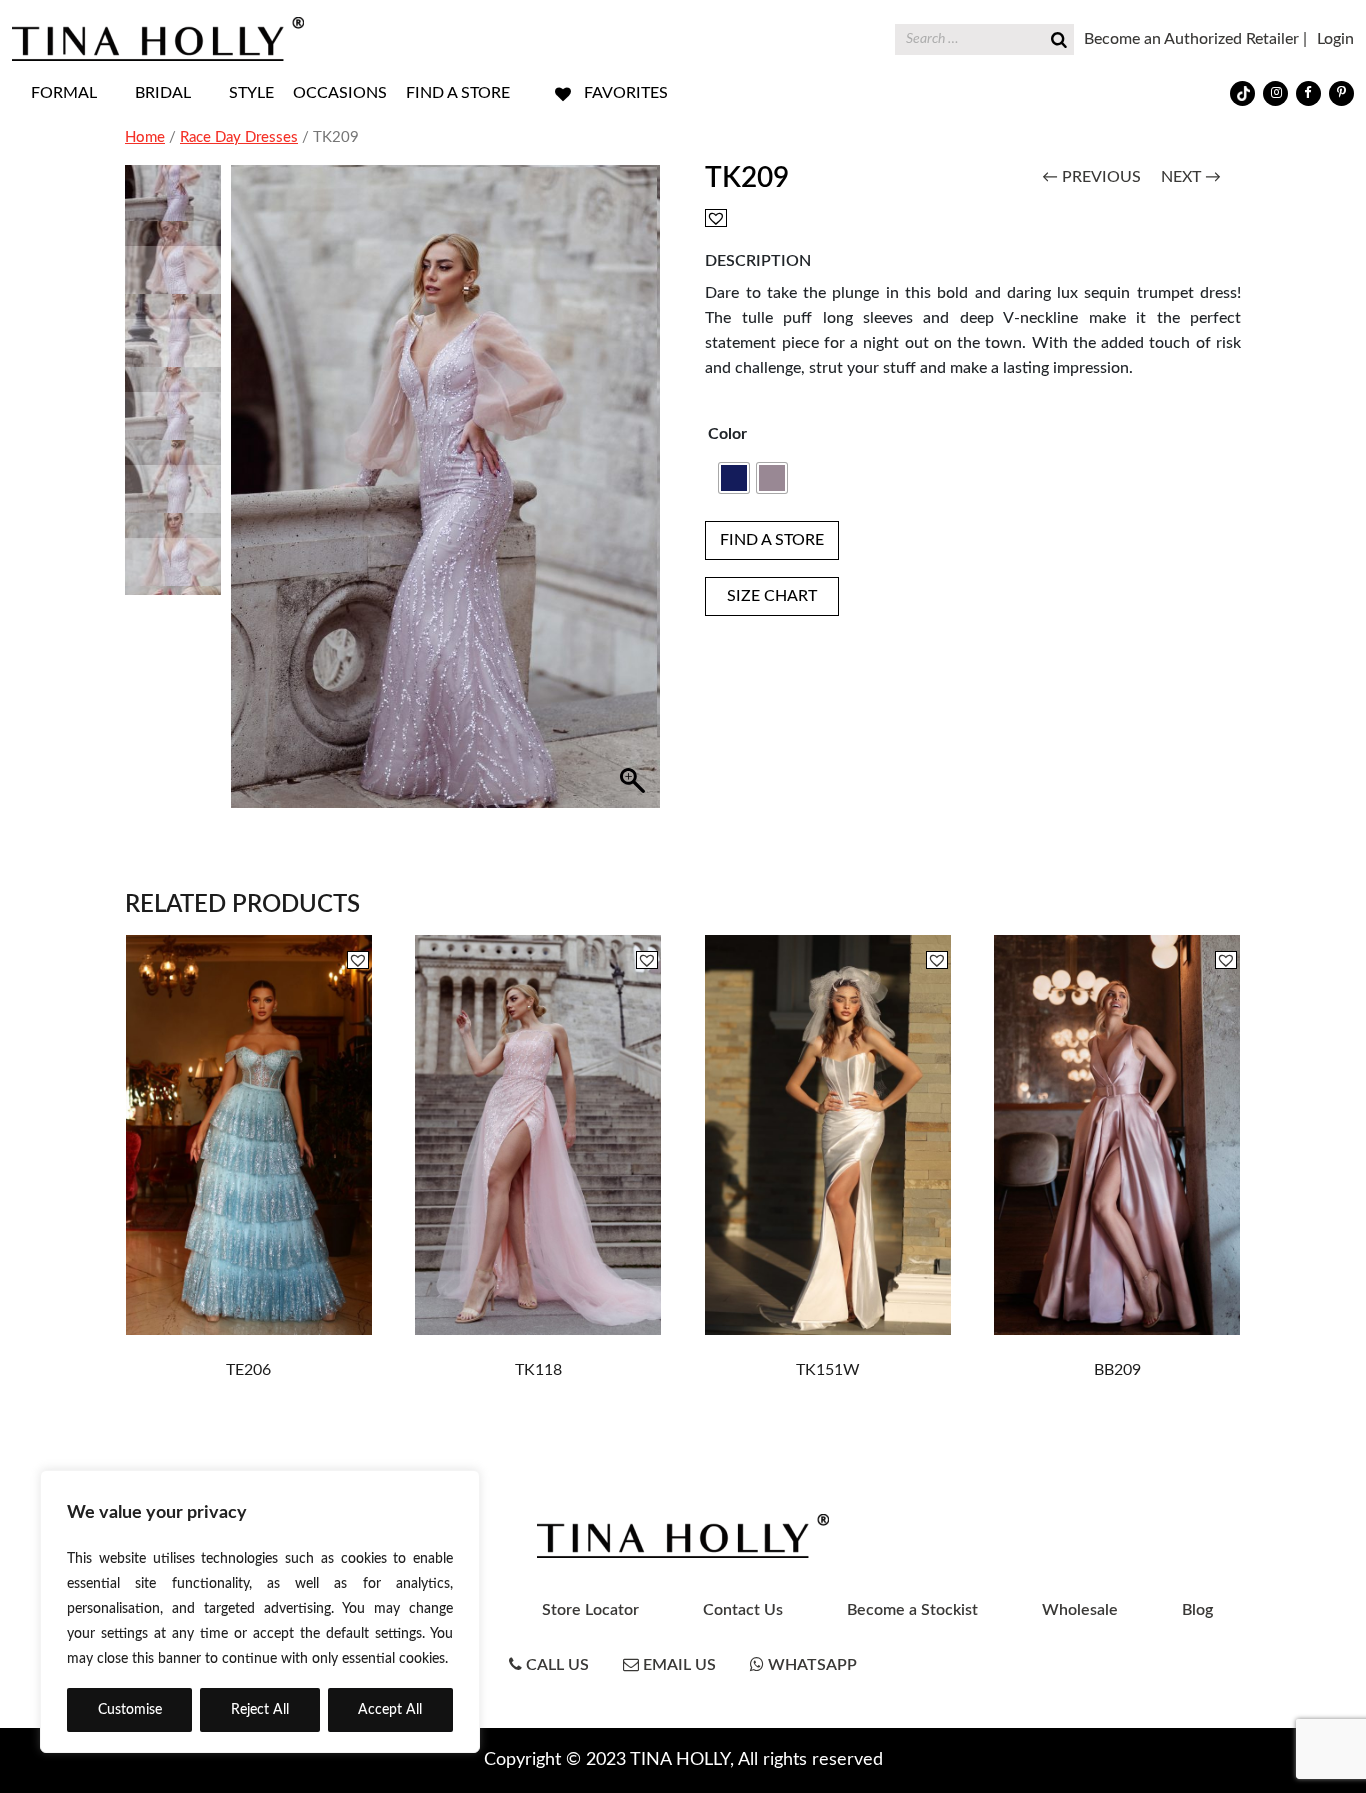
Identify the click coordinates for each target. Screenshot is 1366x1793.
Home (145, 137)
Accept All (390, 1710)
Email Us (677, 1665)
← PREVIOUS (1091, 177)
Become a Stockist (912, 1610)
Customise (130, 1710)
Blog (1197, 1610)
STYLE (251, 93)
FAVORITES (626, 93)
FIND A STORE (458, 93)
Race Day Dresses (239, 137)
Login (1335, 39)
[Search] (1059, 37)
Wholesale (1080, 1610)
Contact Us (743, 1610)
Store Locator (590, 1610)
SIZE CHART (772, 596)
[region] (260, 1611)
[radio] (734, 478)
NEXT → (1191, 177)
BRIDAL (163, 93)
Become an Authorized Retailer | (1195, 39)
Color (727, 434)
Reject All (260, 1710)
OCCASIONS (340, 93)
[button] (636, 497)
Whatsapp (810, 1665)
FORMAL (64, 93)
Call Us (555, 1665)
